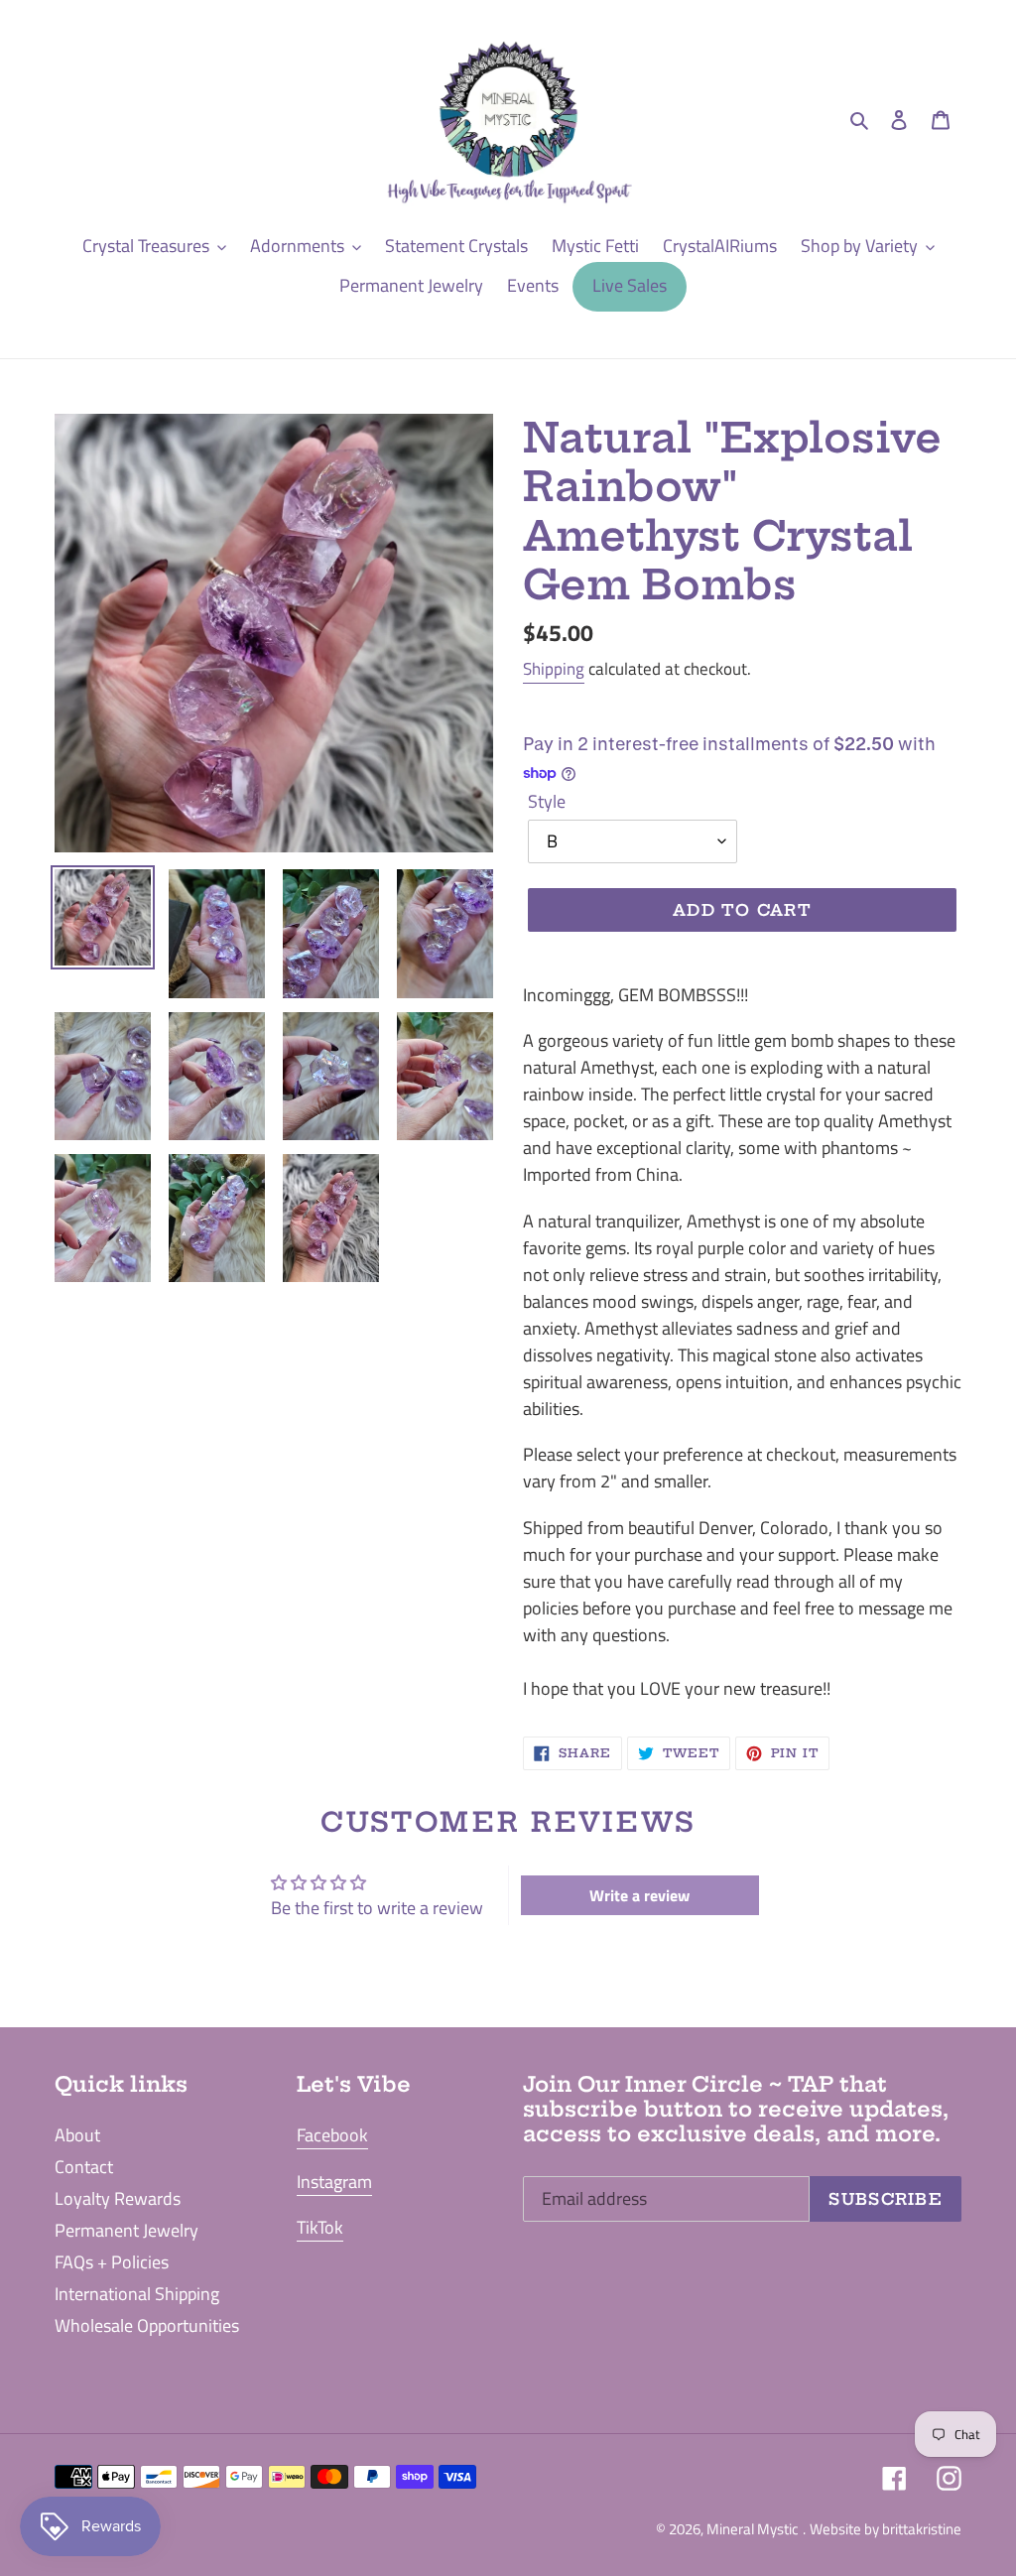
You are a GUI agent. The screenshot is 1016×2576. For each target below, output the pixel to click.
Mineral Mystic (753, 2529)
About (77, 2135)
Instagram (334, 2182)
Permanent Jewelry (127, 2230)
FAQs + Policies (112, 2262)
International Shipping (137, 2294)
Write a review (639, 1895)
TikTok (320, 2227)
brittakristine (922, 2529)
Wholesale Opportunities (147, 2325)
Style (547, 801)
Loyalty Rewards (118, 2198)
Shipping (554, 669)
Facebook (332, 2135)
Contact (84, 2167)
